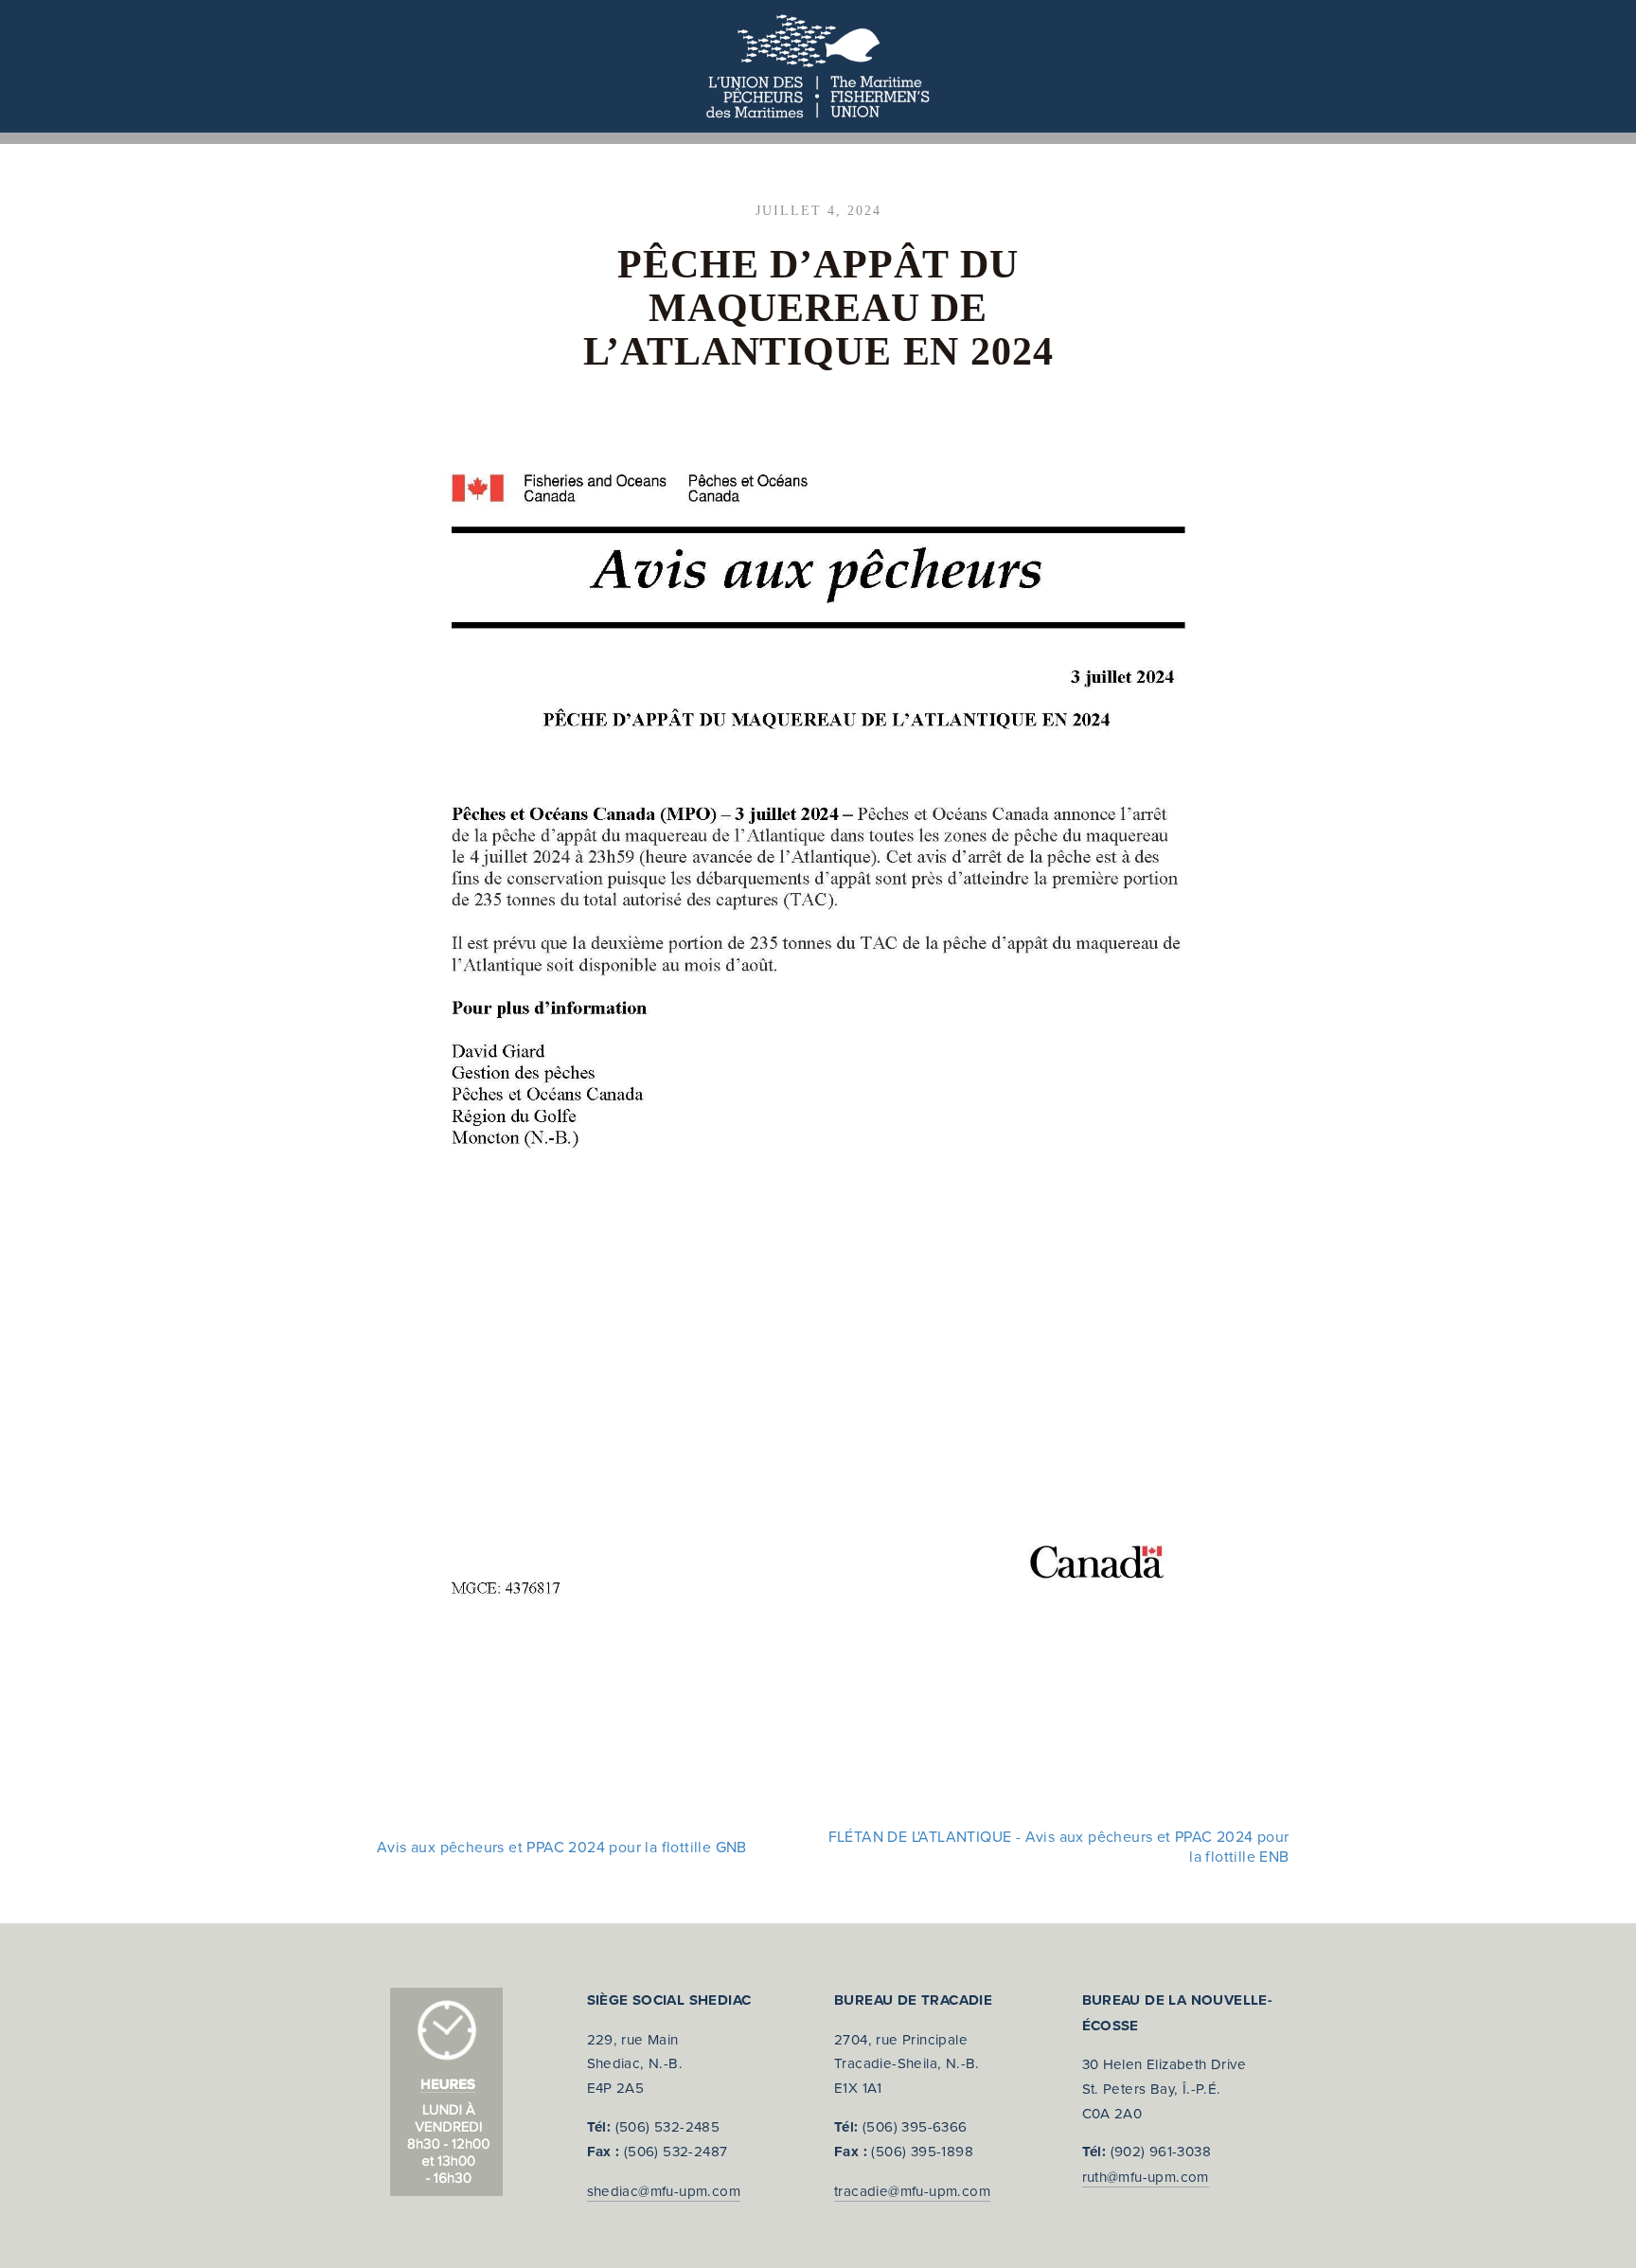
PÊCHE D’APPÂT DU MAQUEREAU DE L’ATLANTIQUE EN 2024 (818, 308)
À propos (63, 137)
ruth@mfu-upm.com (1146, 2177)
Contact (884, 137)
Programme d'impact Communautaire (495, 137)
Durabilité (173, 137)
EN (958, 137)
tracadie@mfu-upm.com (912, 2191)
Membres (280, 137)
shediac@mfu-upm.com (664, 2191)
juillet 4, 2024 (818, 211)
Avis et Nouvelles (747, 137)
